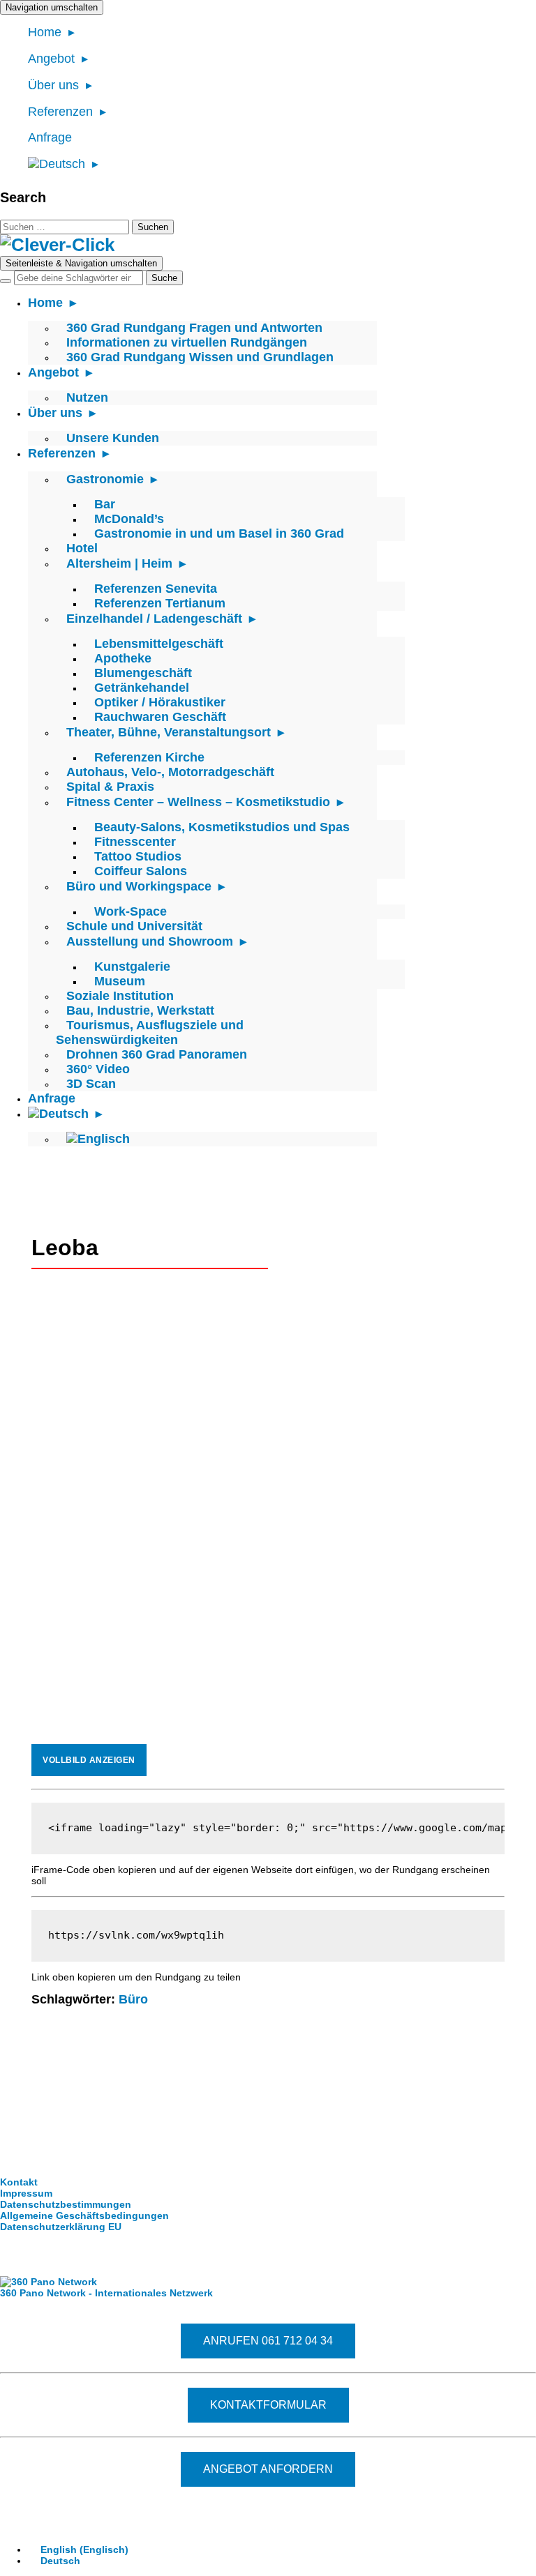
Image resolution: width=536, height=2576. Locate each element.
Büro (133, 1999)
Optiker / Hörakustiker (160, 702)
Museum (120, 981)
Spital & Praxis (110, 787)
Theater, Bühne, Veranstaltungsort (169, 732)
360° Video (98, 1069)
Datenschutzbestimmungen (66, 2204)
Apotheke (123, 658)
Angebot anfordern (268, 2469)
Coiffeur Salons (141, 871)
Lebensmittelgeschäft (159, 644)
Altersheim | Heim (119, 563)
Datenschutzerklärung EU (61, 2227)
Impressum (26, 2193)
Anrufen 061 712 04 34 (268, 2341)
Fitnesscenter (135, 842)
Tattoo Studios (138, 856)
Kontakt (19, 2182)
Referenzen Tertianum (160, 603)
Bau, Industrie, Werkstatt (140, 1010)
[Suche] (6, 281)
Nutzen (87, 397)
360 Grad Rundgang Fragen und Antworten (194, 328)
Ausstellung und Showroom (150, 941)
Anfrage (50, 137)
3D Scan (91, 1084)
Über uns (53, 85)
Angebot (51, 59)
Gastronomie (105, 479)
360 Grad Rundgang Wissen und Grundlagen (200, 357)
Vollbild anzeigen (89, 1760)
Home (45, 32)
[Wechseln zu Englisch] (98, 1139)
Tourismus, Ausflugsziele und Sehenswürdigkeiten (150, 1032)
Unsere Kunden (113, 438)
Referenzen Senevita (156, 589)
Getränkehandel (142, 688)
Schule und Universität (134, 926)
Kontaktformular (268, 2405)
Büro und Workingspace (139, 886)
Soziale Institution (120, 996)
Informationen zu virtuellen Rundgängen (187, 342)
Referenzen (60, 112)
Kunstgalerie (132, 967)
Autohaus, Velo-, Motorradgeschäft (170, 772)
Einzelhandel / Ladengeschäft (154, 619)
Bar (105, 504)
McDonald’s (129, 519)
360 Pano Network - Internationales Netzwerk (106, 2293)
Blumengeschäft (143, 673)
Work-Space (131, 911)
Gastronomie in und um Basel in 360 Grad (219, 533)
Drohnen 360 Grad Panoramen (157, 1054)
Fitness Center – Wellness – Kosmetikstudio (198, 802)
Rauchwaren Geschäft (160, 717)
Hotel (82, 548)
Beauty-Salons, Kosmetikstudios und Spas (222, 827)
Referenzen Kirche (149, 757)
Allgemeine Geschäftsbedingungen (84, 2215)
